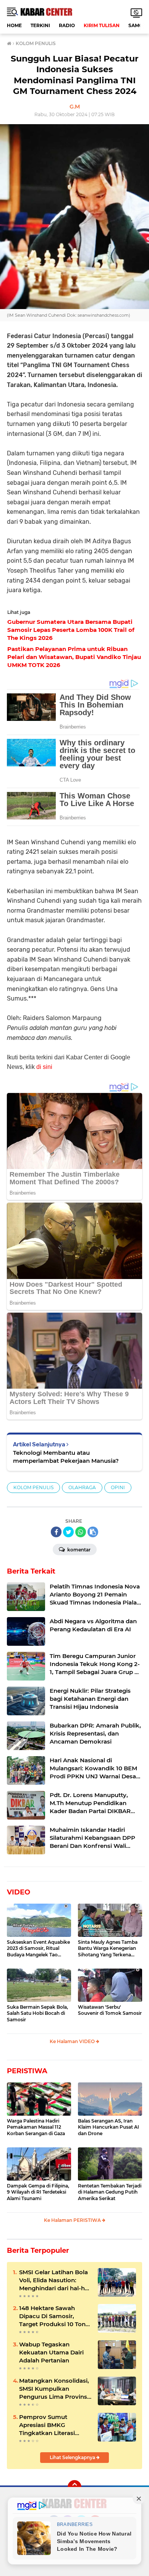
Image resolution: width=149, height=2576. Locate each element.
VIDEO (19, 1892)
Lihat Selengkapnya (73, 2457)
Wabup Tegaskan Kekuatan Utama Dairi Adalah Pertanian (51, 2352)
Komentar (78, 1550)
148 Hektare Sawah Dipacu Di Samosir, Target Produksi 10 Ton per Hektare (52, 2316)
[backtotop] (74, 2487)
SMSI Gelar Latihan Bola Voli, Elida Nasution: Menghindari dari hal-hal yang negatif (54, 2280)
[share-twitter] (68, 1532)
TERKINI (40, 25)
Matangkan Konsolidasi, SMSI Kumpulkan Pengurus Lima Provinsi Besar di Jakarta (54, 2389)
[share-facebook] (56, 1532)
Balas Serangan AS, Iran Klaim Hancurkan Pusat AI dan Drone (109, 2127)
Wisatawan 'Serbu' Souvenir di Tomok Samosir (110, 2010)
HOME (14, 25)
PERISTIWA (27, 2071)
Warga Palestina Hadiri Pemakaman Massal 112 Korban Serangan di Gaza (36, 2127)
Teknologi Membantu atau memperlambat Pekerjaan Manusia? (66, 1457)
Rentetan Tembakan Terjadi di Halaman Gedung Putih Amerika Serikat (110, 2192)
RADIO (67, 25)
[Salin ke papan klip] (93, 1532)
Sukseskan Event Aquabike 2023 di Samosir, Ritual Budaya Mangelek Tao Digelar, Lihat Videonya (38, 1949)
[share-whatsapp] (81, 1532)
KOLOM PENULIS (33, 1487)
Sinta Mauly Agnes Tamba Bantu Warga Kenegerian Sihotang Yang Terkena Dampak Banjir (108, 1949)
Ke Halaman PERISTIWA (73, 2220)
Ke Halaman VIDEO (73, 2041)
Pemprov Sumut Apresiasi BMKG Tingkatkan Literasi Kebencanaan (47, 2425)
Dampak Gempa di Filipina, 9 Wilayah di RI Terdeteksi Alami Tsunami (38, 2192)
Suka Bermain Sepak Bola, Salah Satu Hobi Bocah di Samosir (37, 2013)
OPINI (118, 1487)
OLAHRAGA (82, 1487)
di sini (44, 1067)
